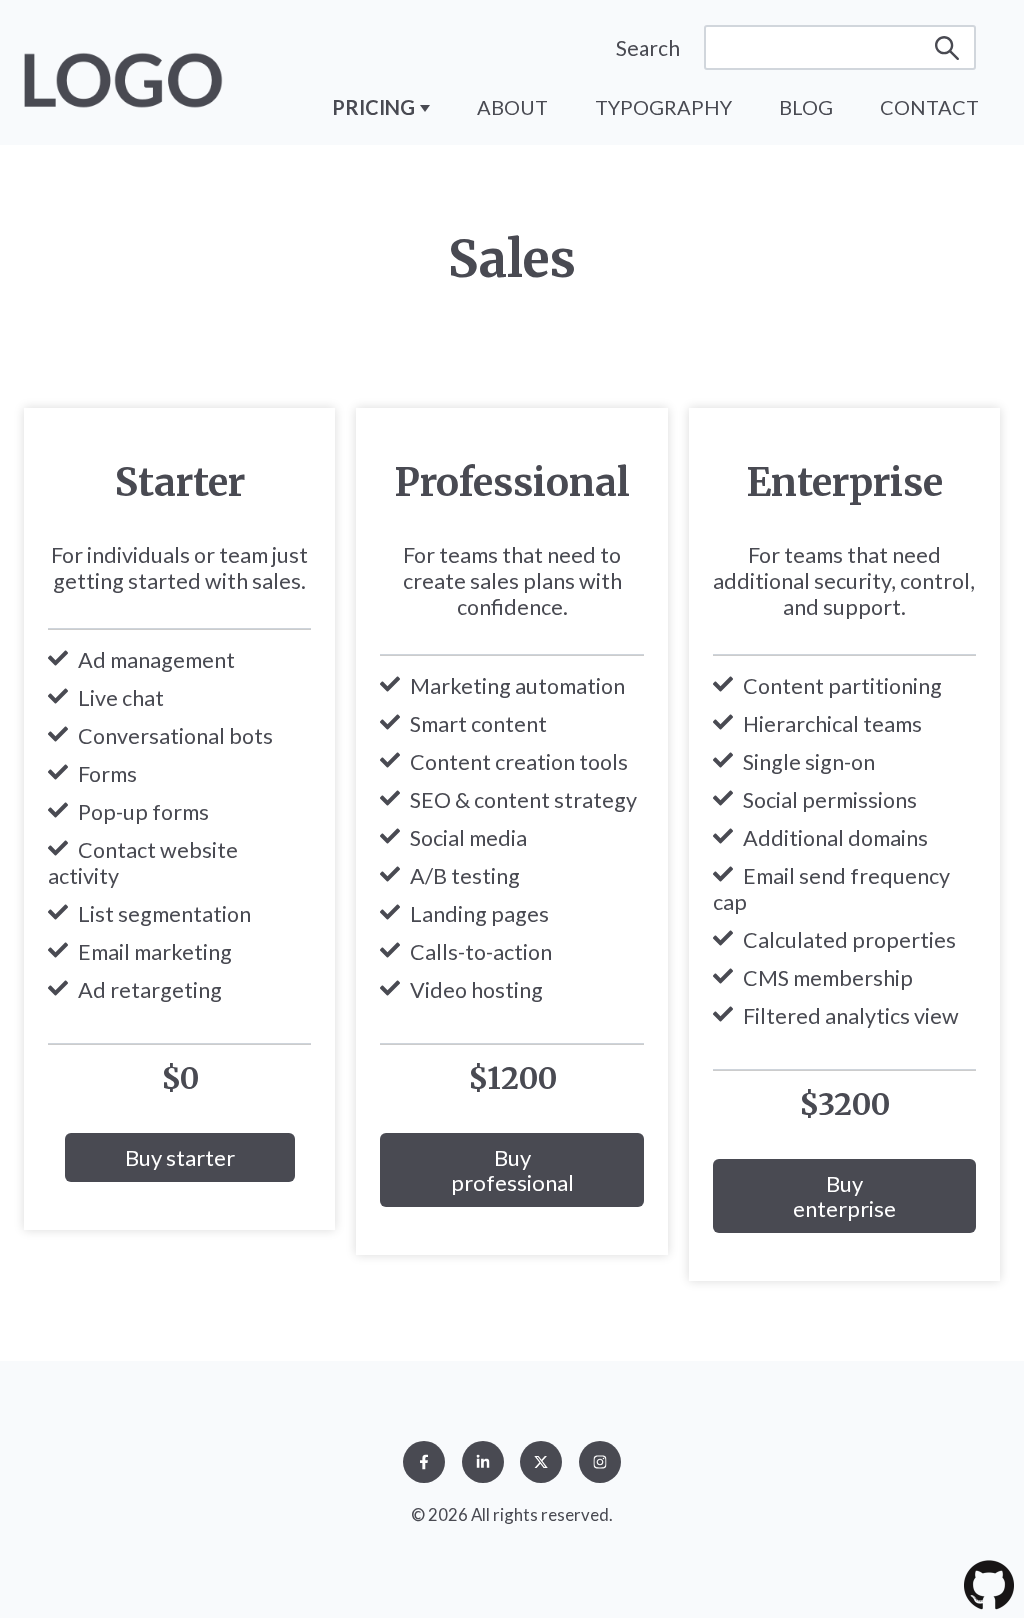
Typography (663, 107)
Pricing (375, 107)
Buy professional (512, 1170)
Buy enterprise (844, 1196)
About (512, 107)
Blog (806, 107)
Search (648, 47)
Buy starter (180, 1157)
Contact (929, 107)
